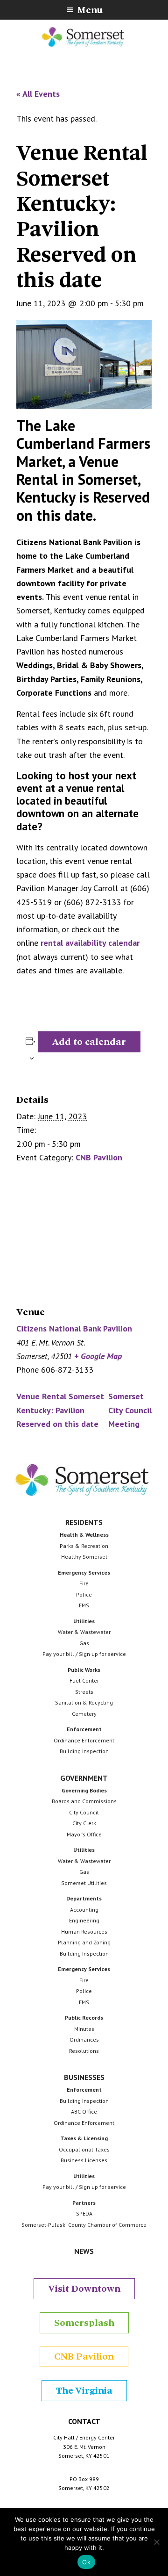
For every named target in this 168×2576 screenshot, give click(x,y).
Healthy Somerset (84, 1557)
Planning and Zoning (84, 1942)
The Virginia (84, 2391)
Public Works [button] (84, 1670)
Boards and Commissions (84, 1801)
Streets (84, 1692)
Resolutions (84, 2051)
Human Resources (84, 1932)
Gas (84, 1643)
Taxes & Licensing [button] (84, 2138)
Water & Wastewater (84, 1632)
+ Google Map (98, 1356)
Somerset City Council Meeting (130, 1410)
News (84, 2251)
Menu (90, 10)
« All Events (38, 94)
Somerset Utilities (84, 1883)
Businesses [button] (84, 2077)
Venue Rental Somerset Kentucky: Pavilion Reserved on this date (60, 1410)
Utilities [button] (84, 1621)
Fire (84, 1583)
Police (84, 1594)
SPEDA (84, 2213)
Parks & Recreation (84, 1546)
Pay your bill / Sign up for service (84, 1654)
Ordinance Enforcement (84, 1740)
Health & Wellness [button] (84, 1535)
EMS (84, 1605)
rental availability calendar (90, 943)
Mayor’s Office (84, 1834)
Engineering (84, 1920)
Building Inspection (84, 1751)
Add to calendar (89, 1042)
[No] (156, 2542)
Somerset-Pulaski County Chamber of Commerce (84, 2225)
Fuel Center (84, 1680)
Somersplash (84, 2323)
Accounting (84, 1910)
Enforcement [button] (84, 1729)
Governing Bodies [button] (84, 1790)
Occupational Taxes (84, 2149)
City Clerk (84, 1823)
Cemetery (84, 1714)
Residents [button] (84, 1522)
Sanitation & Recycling (84, 1702)
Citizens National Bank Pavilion (74, 1328)
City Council (84, 1812)
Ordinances (84, 2040)
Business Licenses (84, 2160)
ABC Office (84, 2112)
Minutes (84, 2029)
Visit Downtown (84, 2289)
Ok (86, 2562)
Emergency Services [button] (84, 1572)
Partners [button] (84, 2203)
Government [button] (84, 1778)
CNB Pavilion (99, 1157)
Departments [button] (84, 1898)
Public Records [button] (84, 2018)
